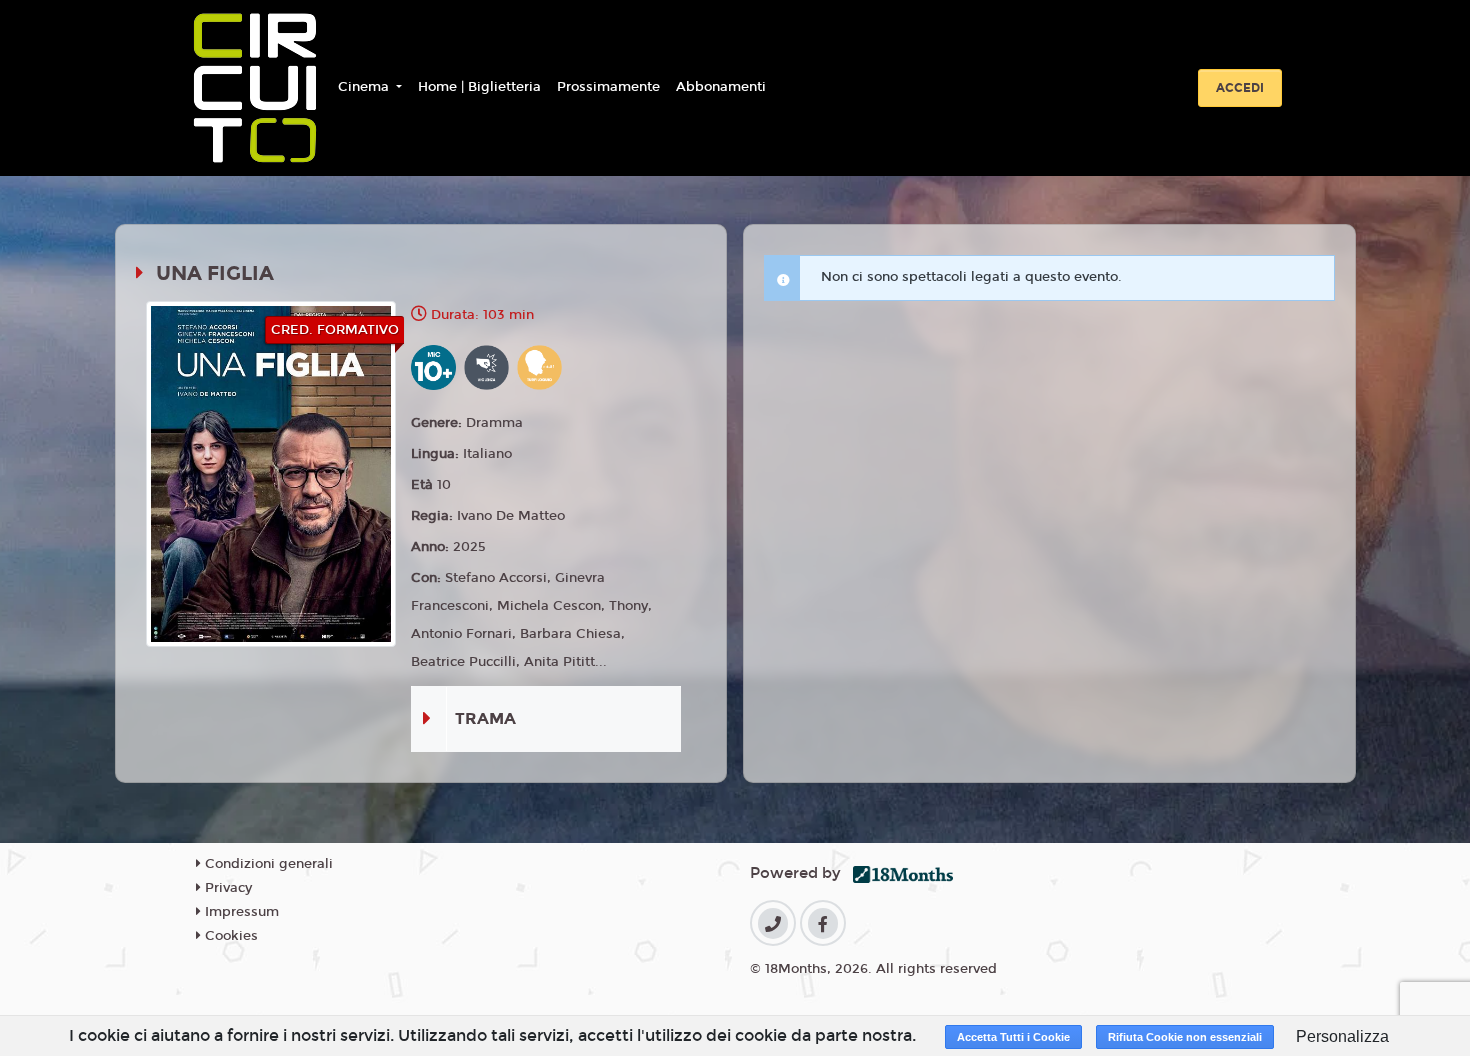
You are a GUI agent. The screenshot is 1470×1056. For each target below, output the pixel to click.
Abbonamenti (721, 87)
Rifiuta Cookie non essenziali (1185, 1037)
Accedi (1240, 88)
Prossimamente (608, 87)
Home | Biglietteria (479, 87)
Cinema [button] (365, 87)
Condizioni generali (267, 864)
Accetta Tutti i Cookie (1013, 1037)
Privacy (226, 888)
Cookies (229, 936)
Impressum (240, 912)
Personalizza (1342, 1036)
